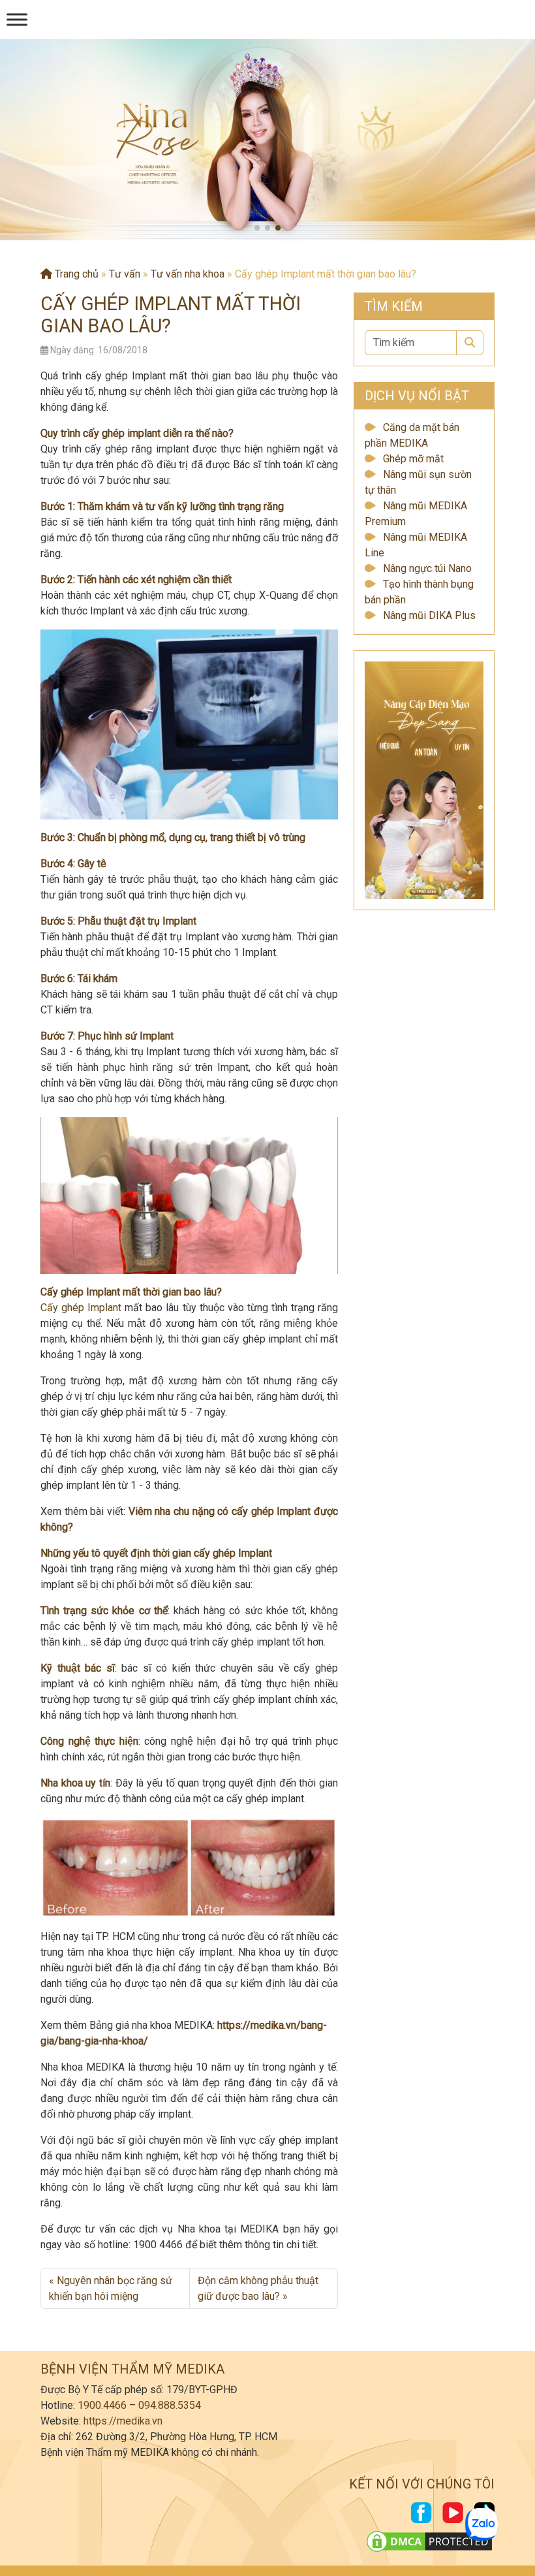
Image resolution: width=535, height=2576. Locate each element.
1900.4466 (102, 2405)
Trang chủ (75, 274)
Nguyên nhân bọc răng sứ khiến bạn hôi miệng (111, 2288)
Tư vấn (125, 274)
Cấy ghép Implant (81, 1308)
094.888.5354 (170, 2405)
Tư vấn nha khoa (188, 274)
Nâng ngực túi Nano (427, 568)
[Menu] (17, 19)
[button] (257, 228)
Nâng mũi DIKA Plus (429, 615)
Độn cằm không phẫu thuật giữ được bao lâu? (258, 2288)
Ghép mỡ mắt (413, 459)
